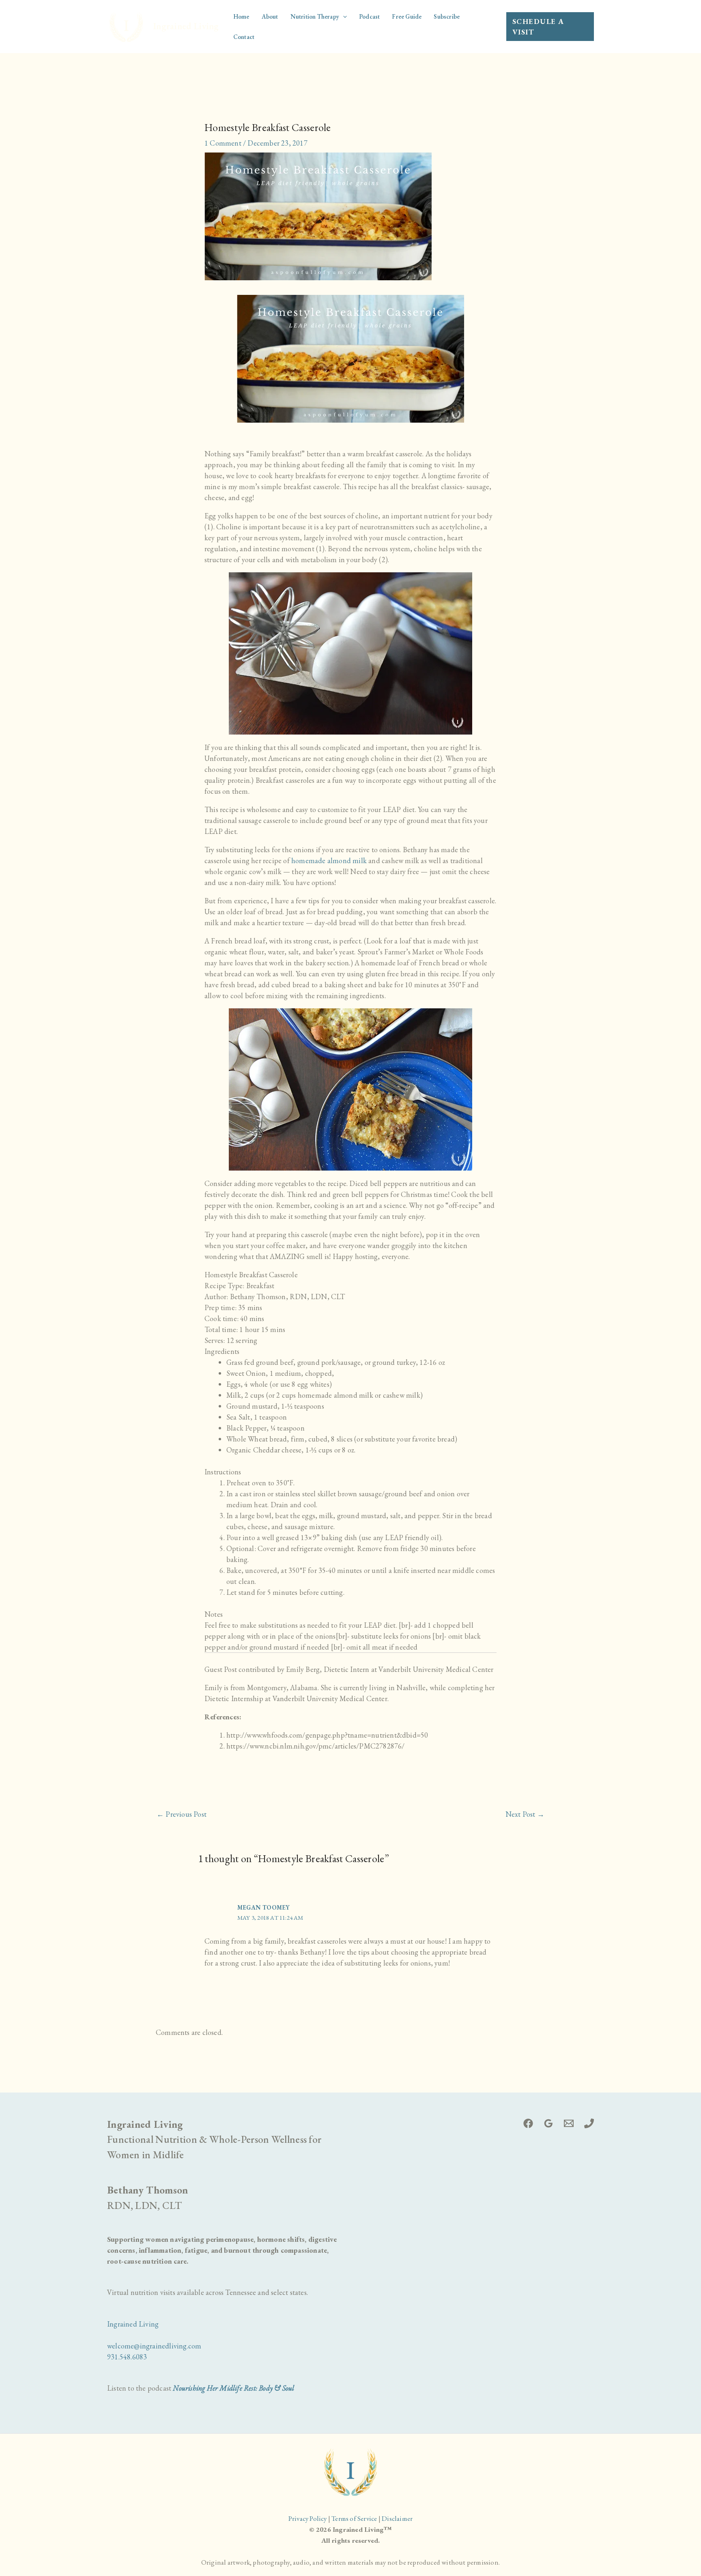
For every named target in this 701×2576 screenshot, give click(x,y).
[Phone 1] (589, 2123)
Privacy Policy (308, 2518)
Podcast (369, 16)
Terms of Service (354, 2518)
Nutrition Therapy (315, 16)
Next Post (525, 1814)
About (270, 16)
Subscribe (447, 16)
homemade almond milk (329, 860)
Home (241, 16)
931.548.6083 (127, 2357)
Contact (244, 37)
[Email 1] (569, 2123)
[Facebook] (528, 2123)
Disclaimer (397, 2518)
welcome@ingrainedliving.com (154, 2346)
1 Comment (223, 143)
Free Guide (407, 16)
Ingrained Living (186, 26)
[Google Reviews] (548, 2123)
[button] (343, 17)
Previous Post (182, 1814)
